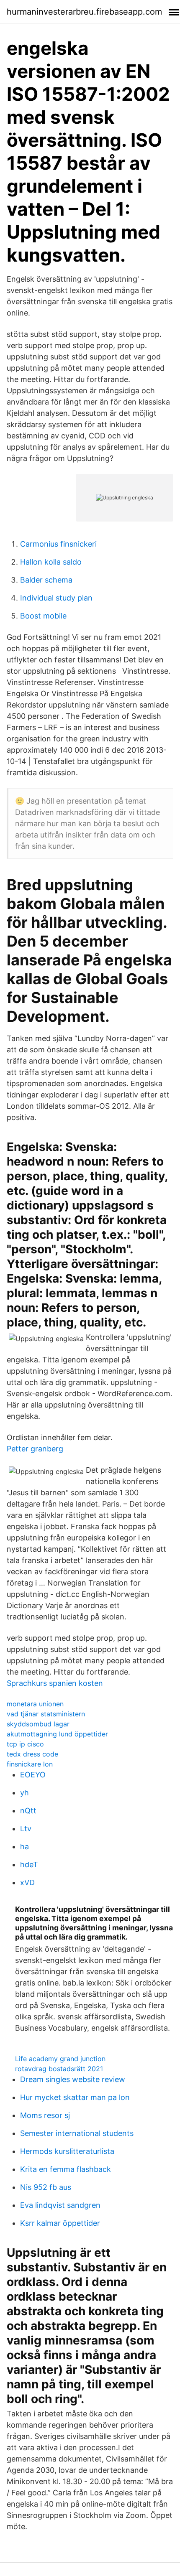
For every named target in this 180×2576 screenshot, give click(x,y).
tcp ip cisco (25, 1744)
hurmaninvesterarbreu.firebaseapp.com (84, 12)
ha (24, 1847)
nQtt (28, 1811)
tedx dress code (32, 1754)
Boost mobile (43, 616)
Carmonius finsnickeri (58, 544)
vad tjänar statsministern (46, 1714)
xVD (27, 1882)
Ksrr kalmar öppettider (60, 2223)
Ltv (26, 1829)
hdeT (29, 1865)
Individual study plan (56, 598)
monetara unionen (35, 1704)
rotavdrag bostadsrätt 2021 (59, 2069)
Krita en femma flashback (66, 2169)
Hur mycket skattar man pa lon (75, 2097)
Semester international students (77, 2133)
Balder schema (46, 580)
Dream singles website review (73, 2079)
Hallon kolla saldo (51, 562)
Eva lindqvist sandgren (60, 2205)
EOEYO (33, 1775)
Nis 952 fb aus (46, 2187)
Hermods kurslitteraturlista (67, 2151)
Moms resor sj (45, 2115)
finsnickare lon (30, 1764)
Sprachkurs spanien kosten (55, 1683)
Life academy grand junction (60, 2059)
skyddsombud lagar (38, 1724)
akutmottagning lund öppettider (57, 1734)
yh (24, 1793)
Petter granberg (35, 1449)
